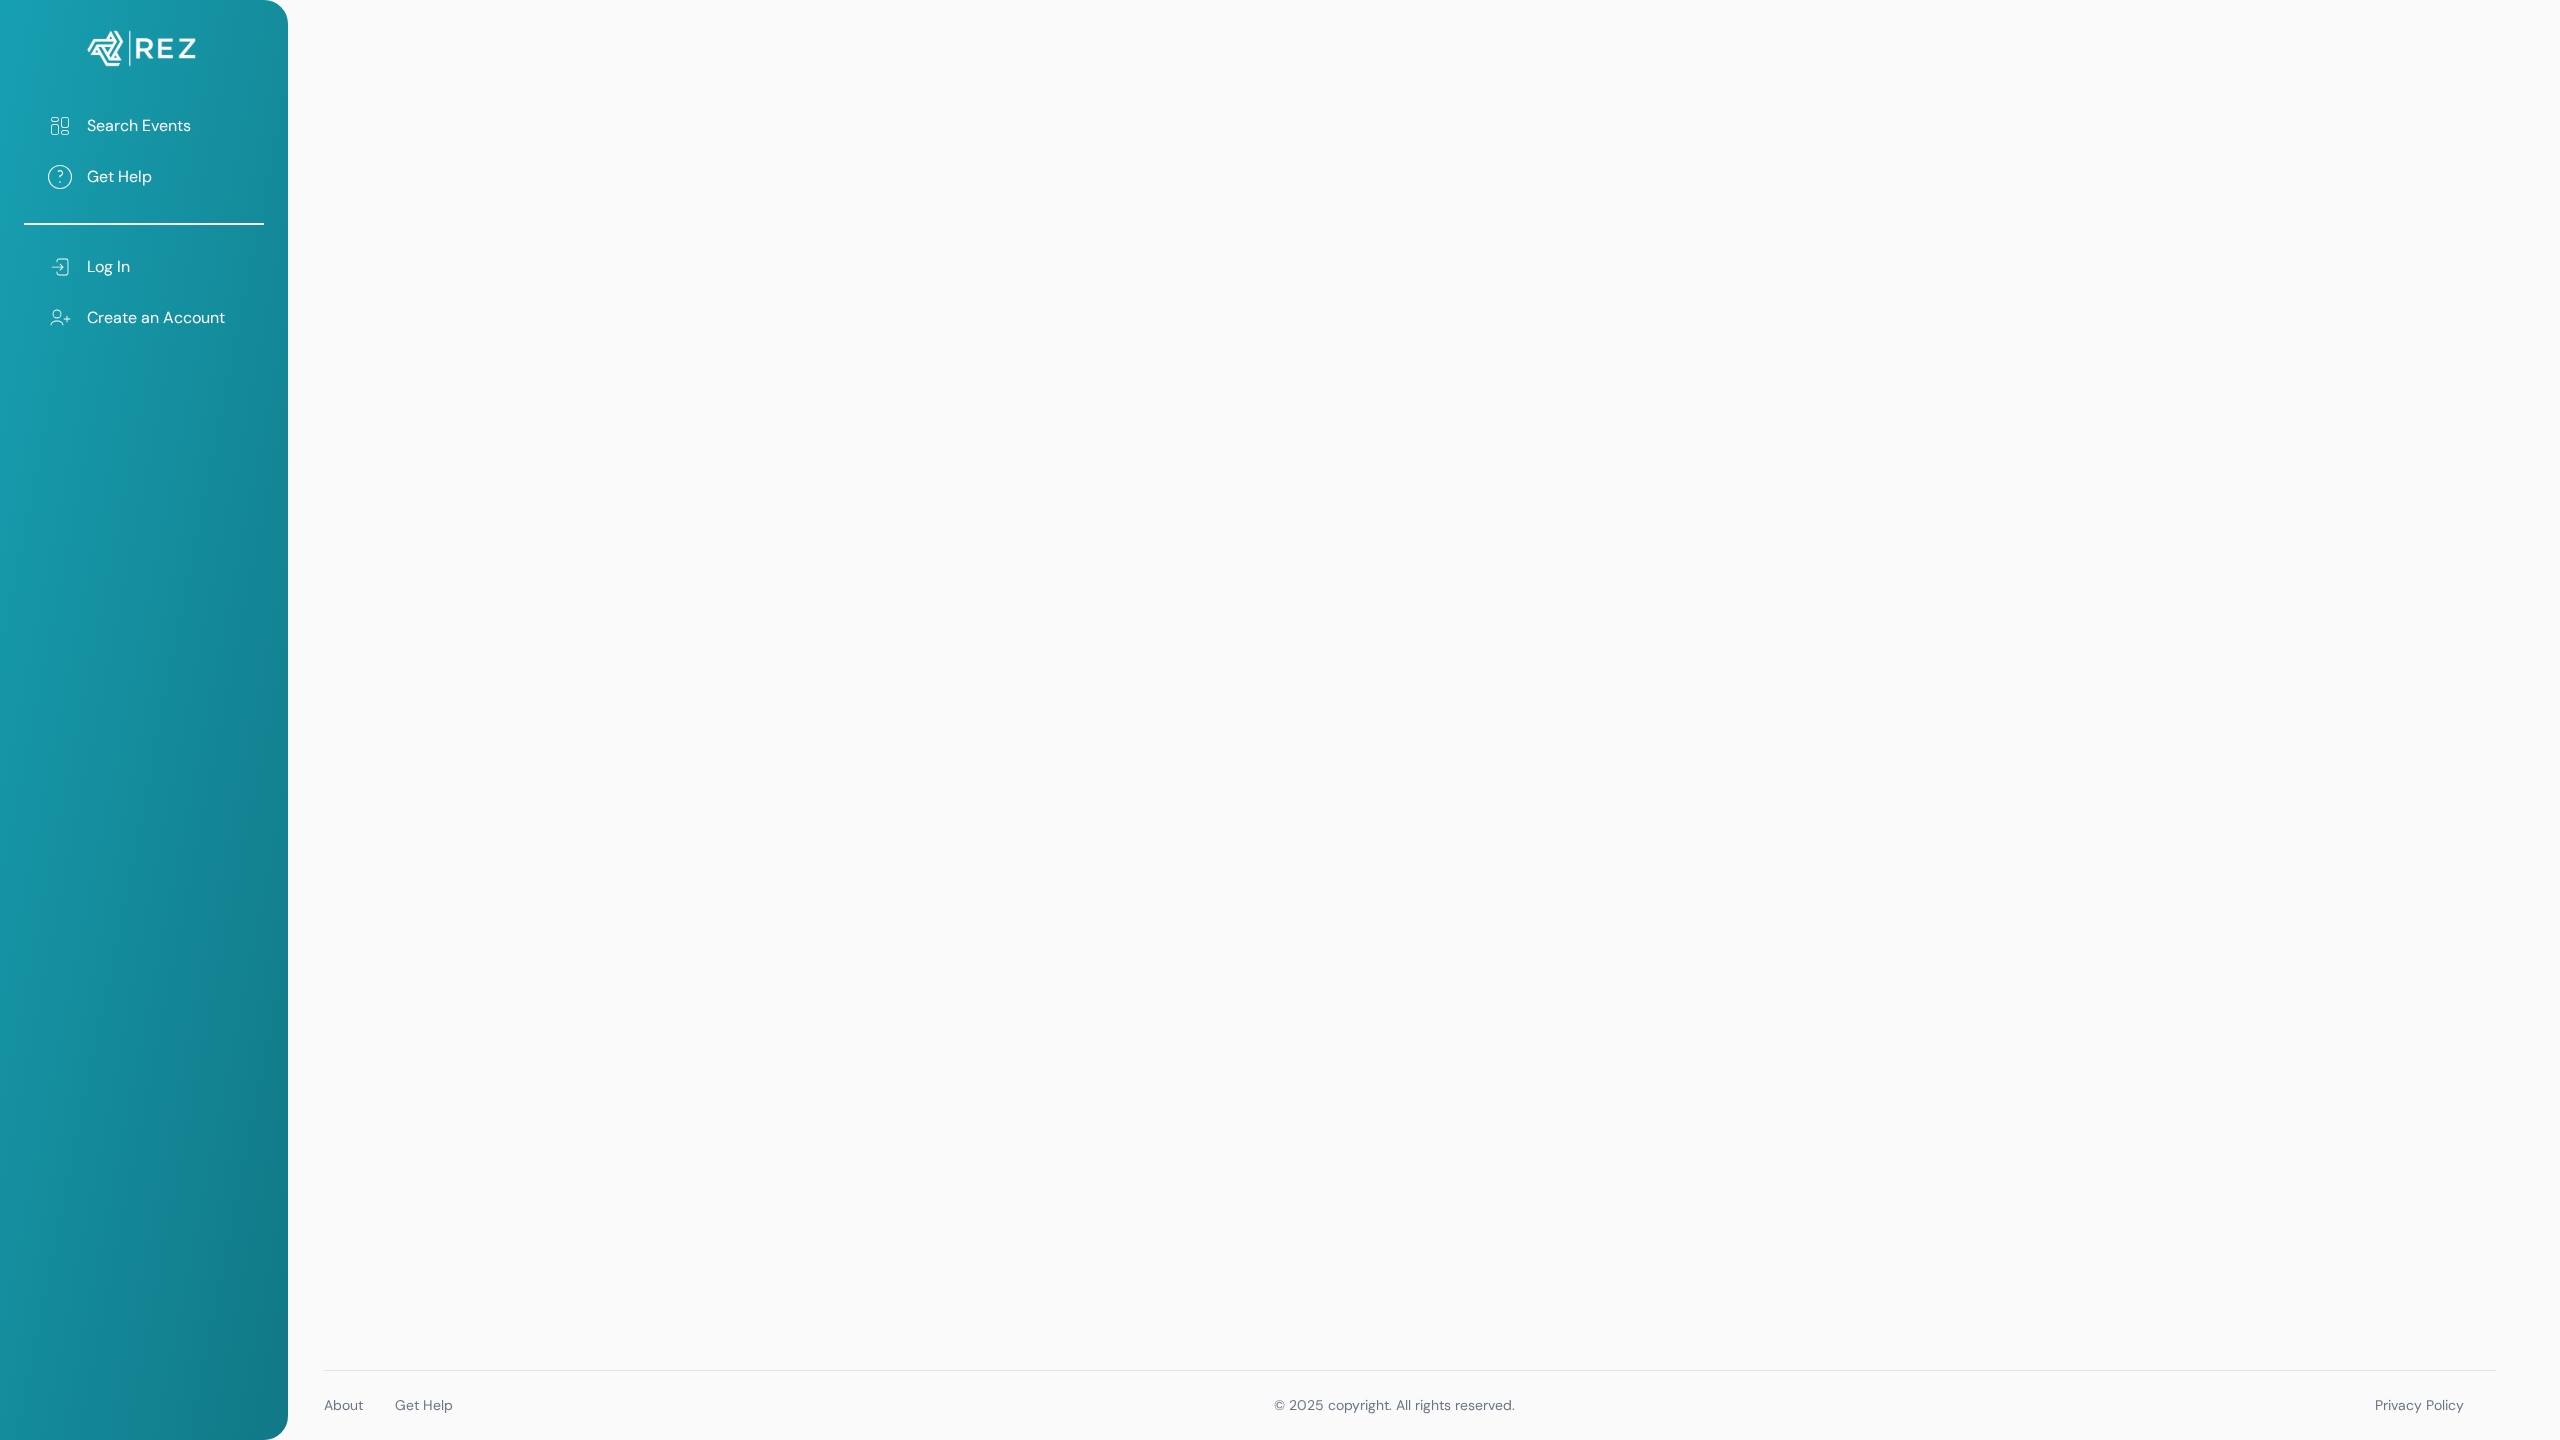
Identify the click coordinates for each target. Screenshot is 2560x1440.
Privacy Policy (2419, 1405)
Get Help (424, 1405)
